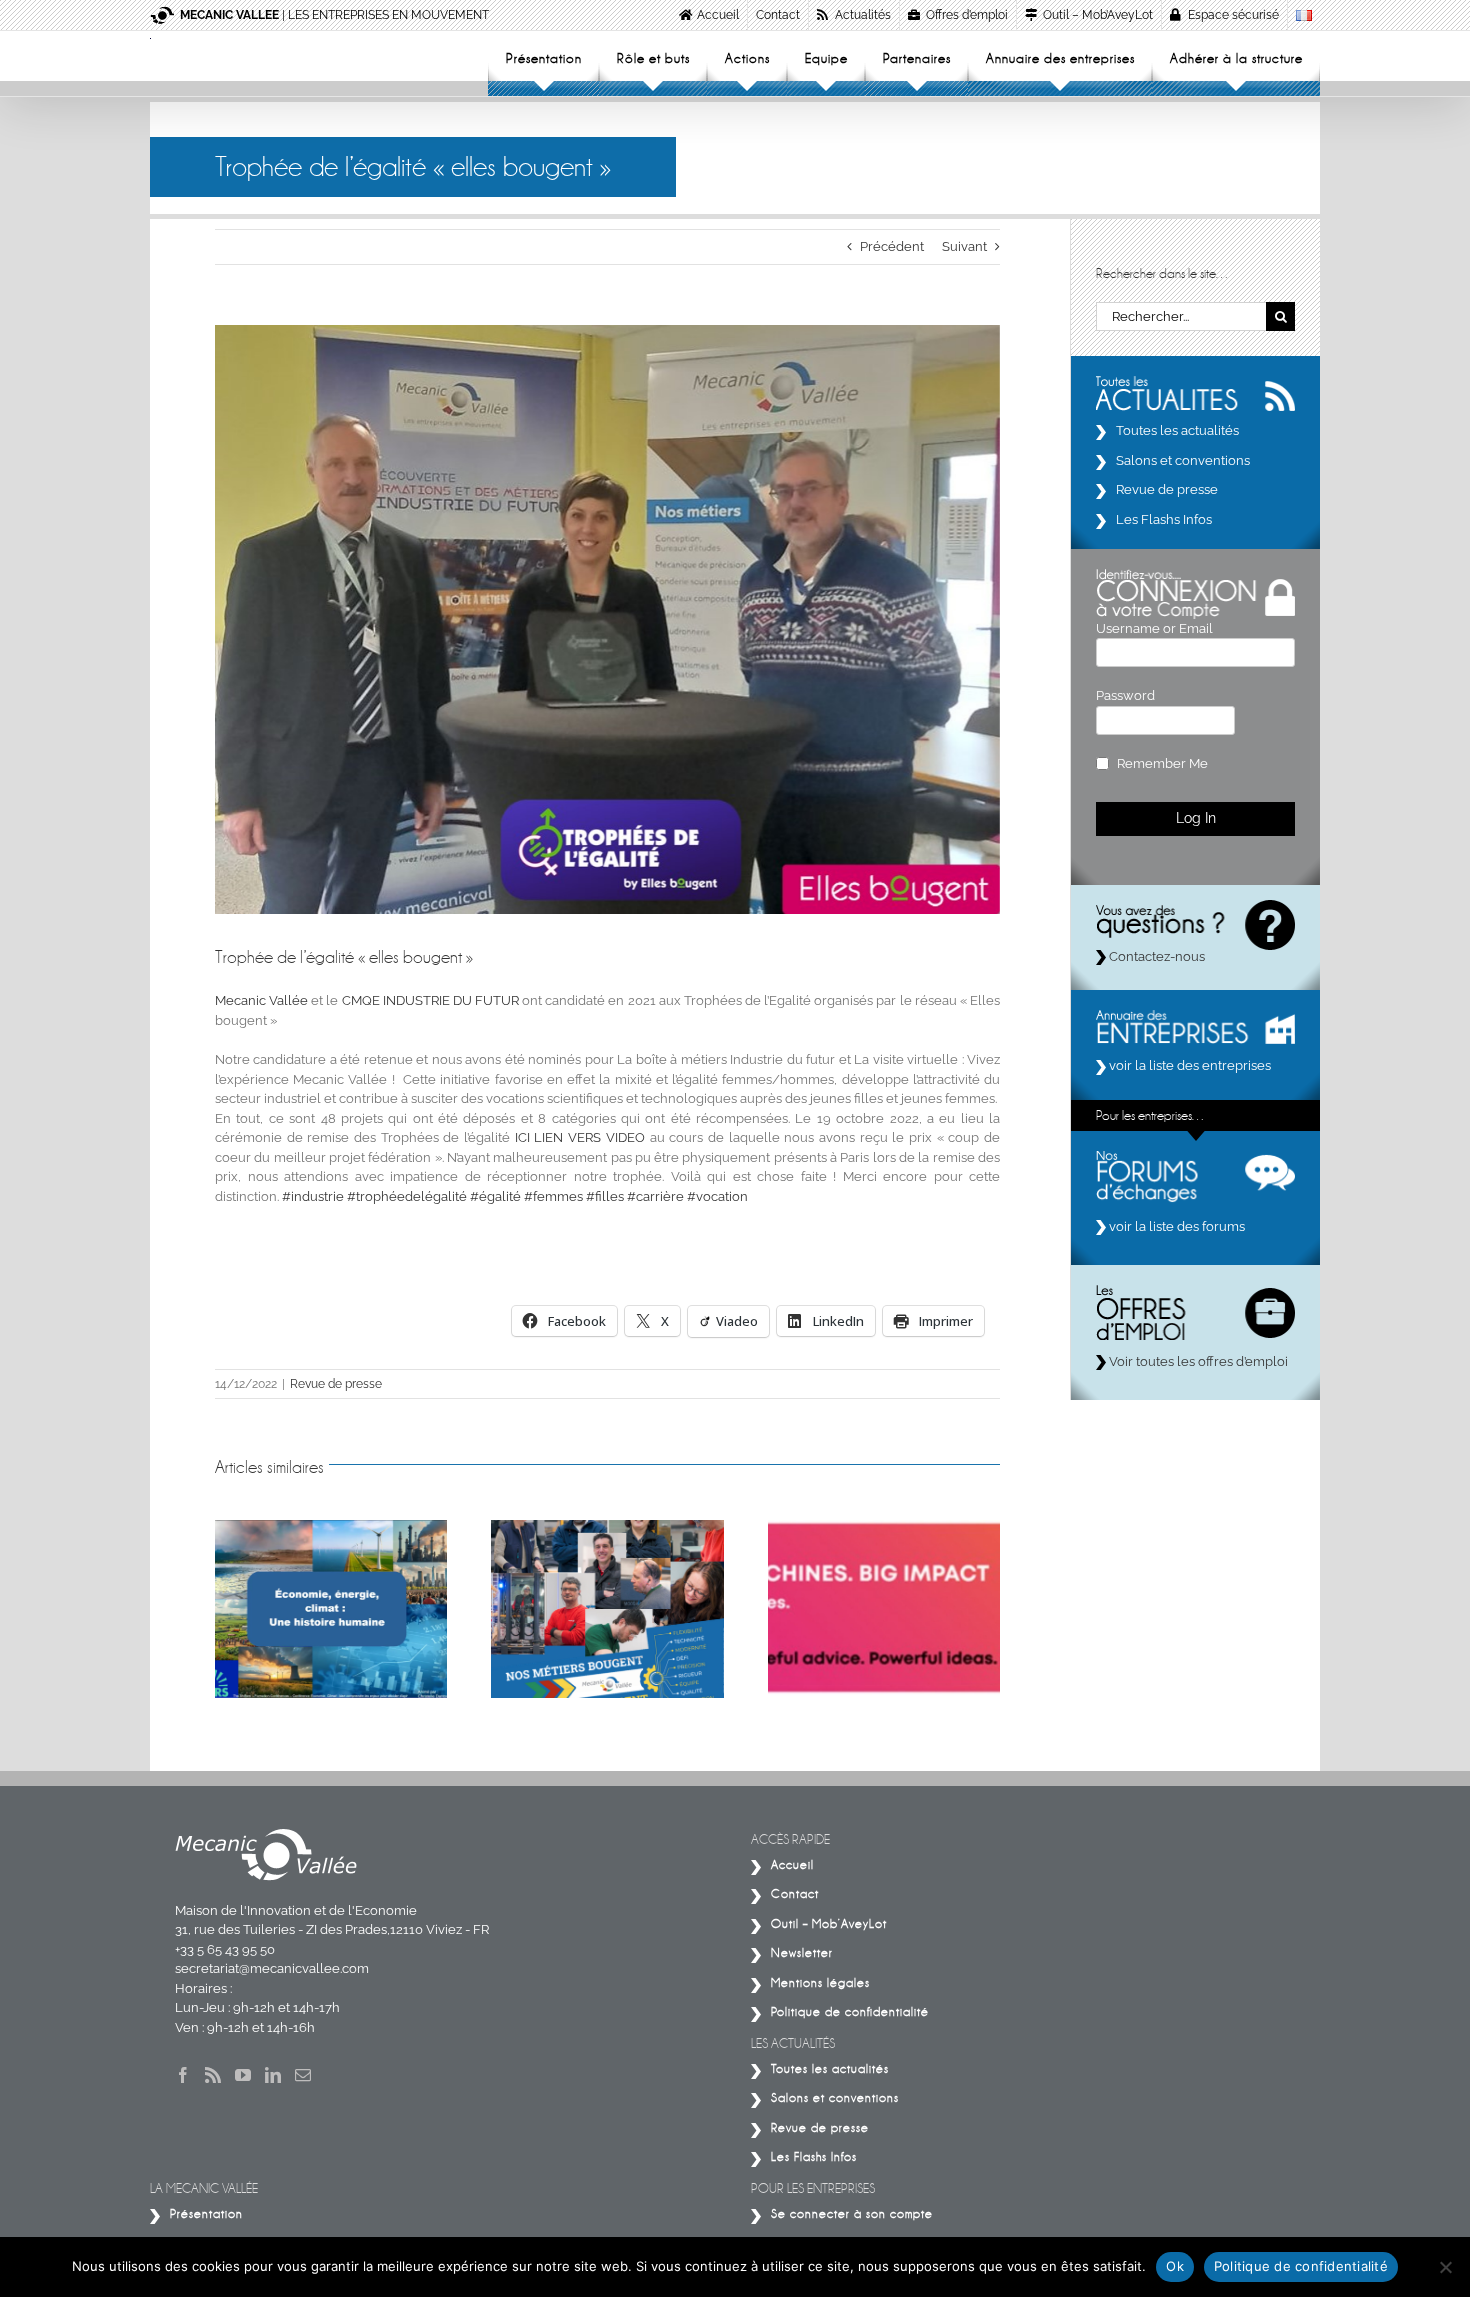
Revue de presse (336, 1384)
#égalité (495, 1196)
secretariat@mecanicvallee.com (272, 1968)
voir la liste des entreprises (1188, 1065)
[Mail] (303, 2075)
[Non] (1445, 2267)
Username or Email (1154, 628)
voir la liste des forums (1175, 1226)
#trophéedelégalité (407, 1196)
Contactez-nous (1155, 956)
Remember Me (1162, 763)
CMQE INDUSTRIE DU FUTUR (430, 1000)
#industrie (313, 1196)
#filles (605, 1196)
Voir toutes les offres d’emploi (1197, 1361)
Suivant (964, 246)
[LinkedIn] (273, 2075)
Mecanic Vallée (261, 1000)
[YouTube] (243, 2075)
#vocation (717, 1196)
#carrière (655, 1196)
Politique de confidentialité (1301, 2266)
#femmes (553, 1196)
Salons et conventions (1183, 460)
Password (1125, 695)
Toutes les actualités (1177, 430)
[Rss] (213, 2075)
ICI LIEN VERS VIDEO (580, 1137)
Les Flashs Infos (1164, 519)
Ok (1175, 2266)
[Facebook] (183, 2075)
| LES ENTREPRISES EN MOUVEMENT (334, 15)
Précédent (892, 246)
